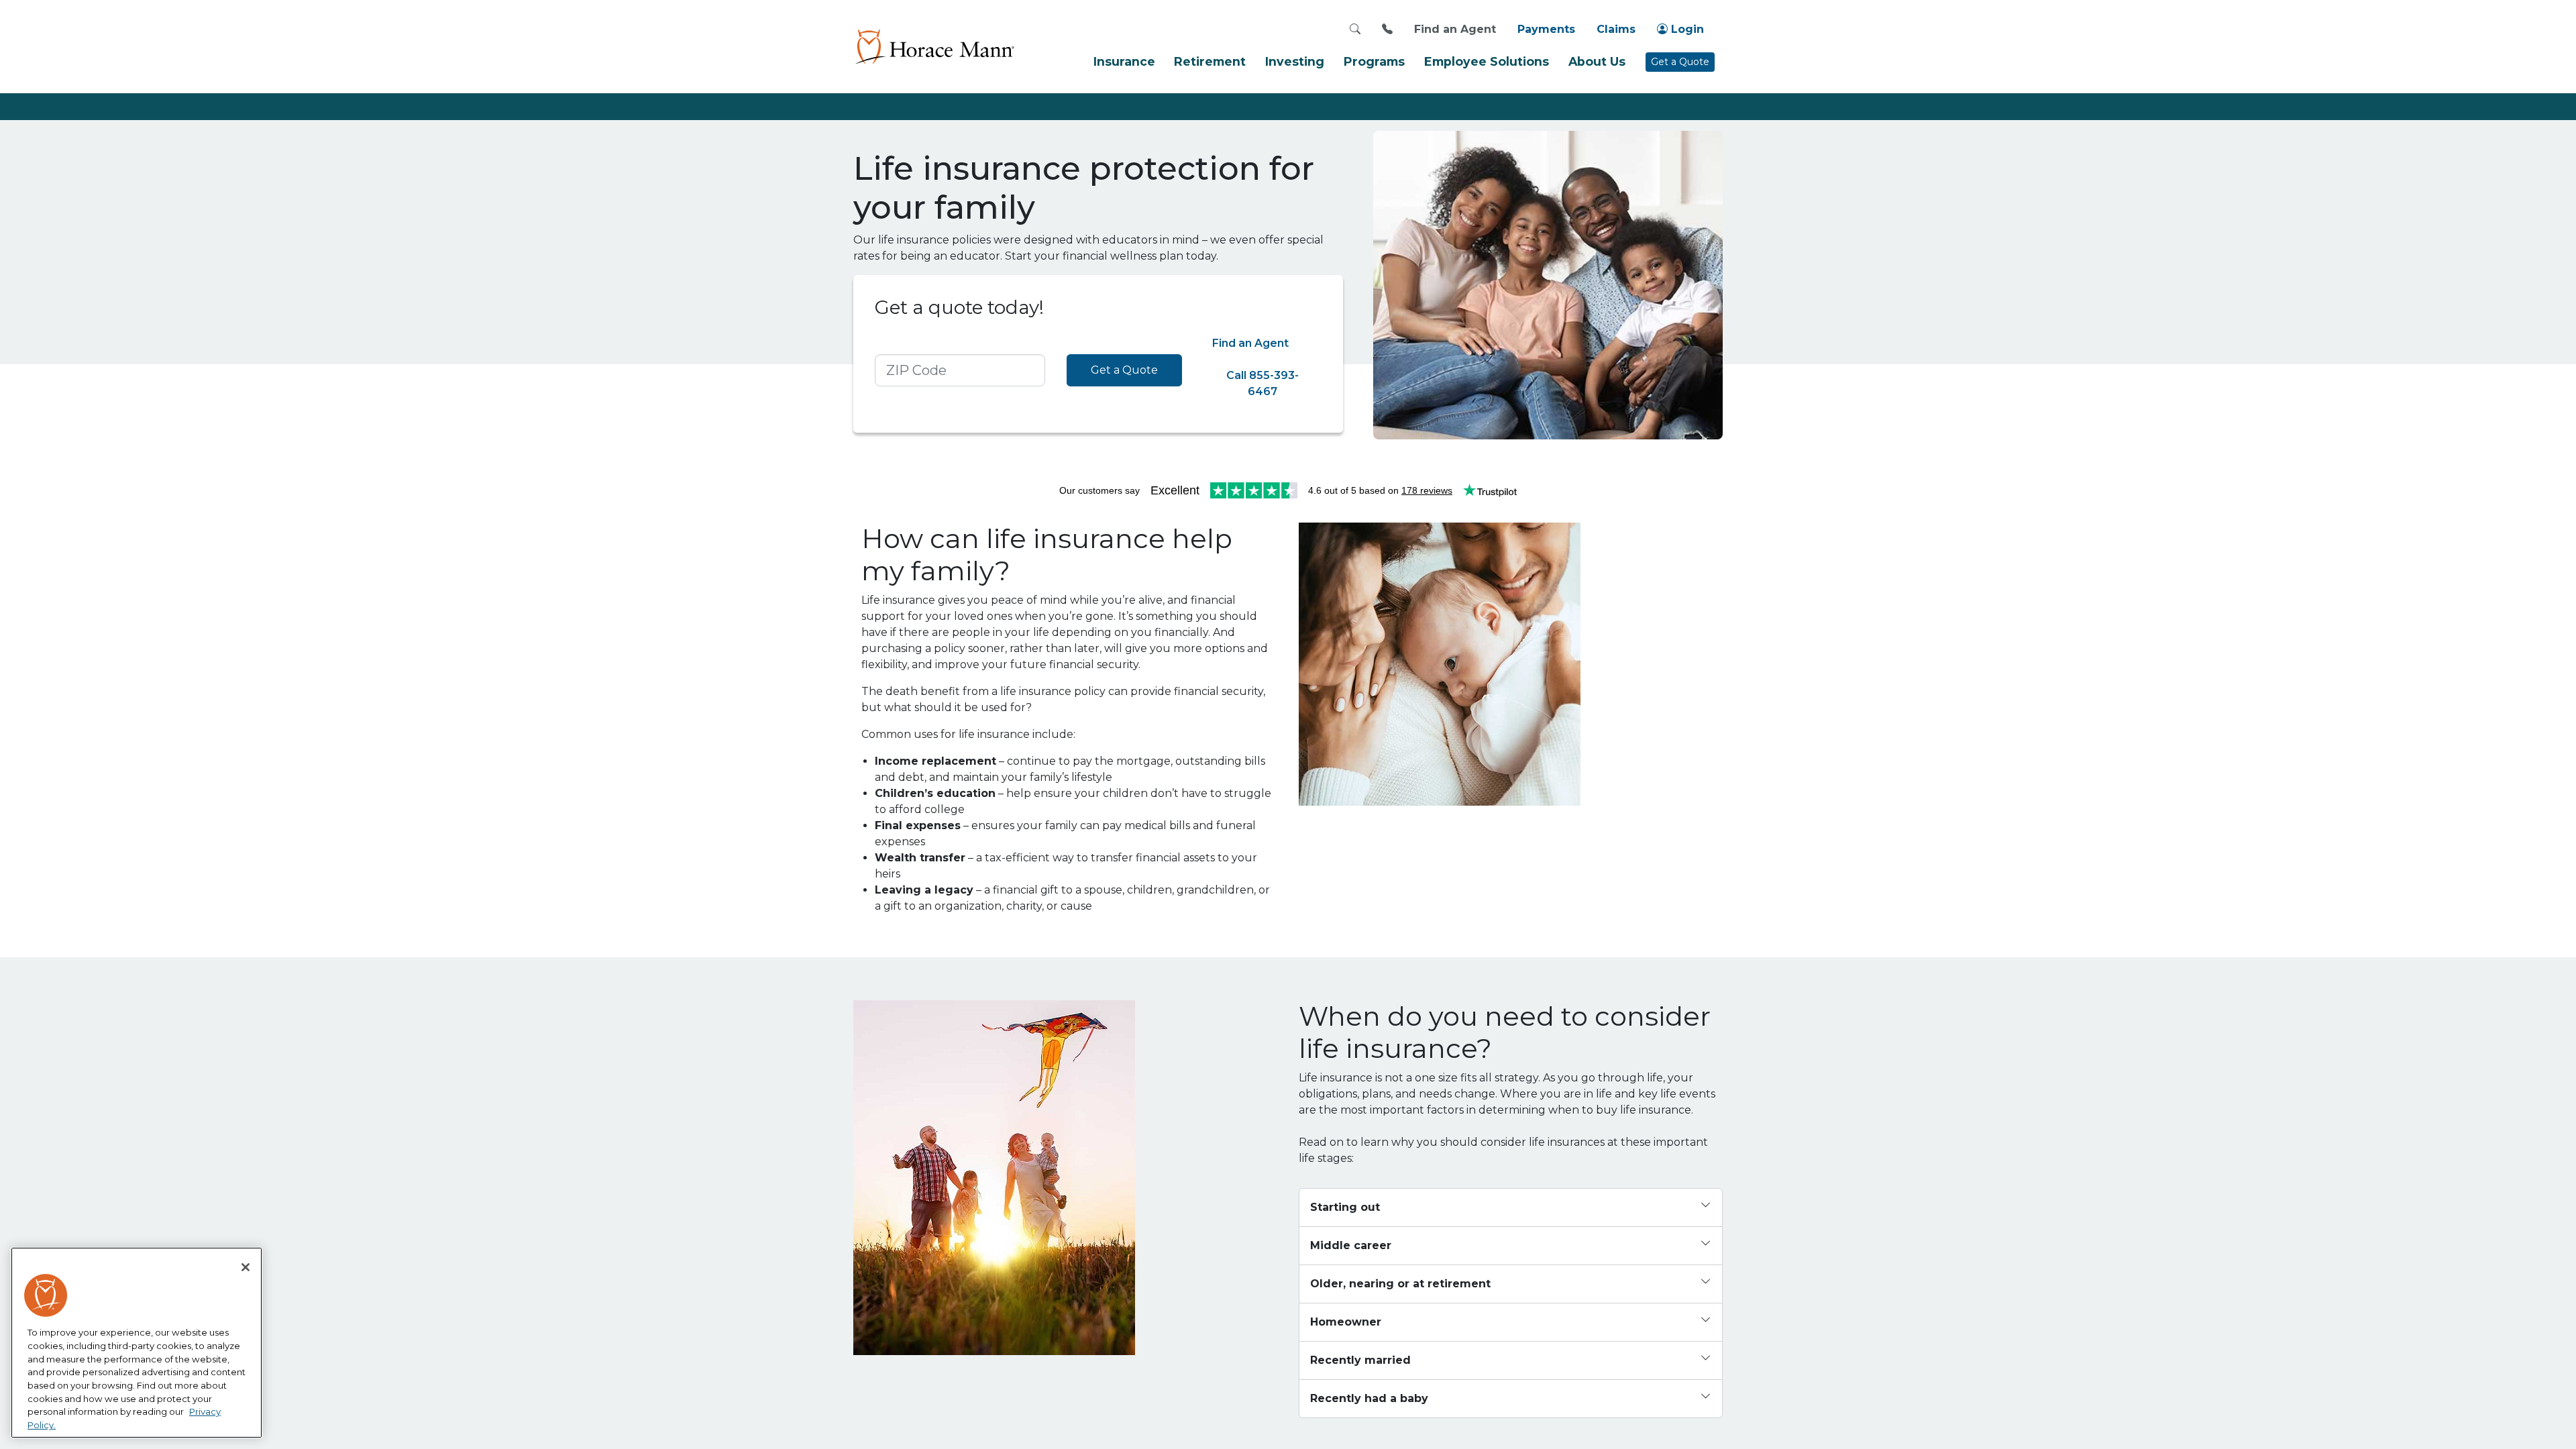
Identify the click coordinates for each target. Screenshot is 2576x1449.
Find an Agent (1455, 29)
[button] (1511, 1208)
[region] (137, 1343)
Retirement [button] (1210, 61)
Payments (1546, 29)
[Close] (246, 1267)
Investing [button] (1295, 61)
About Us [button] (1597, 61)
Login (1686, 29)
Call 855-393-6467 (1263, 383)
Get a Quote (1680, 62)
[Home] (934, 46)
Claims (1616, 29)
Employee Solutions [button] (1487, 61)
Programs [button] (1374, 61)
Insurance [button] (1124, 61)
